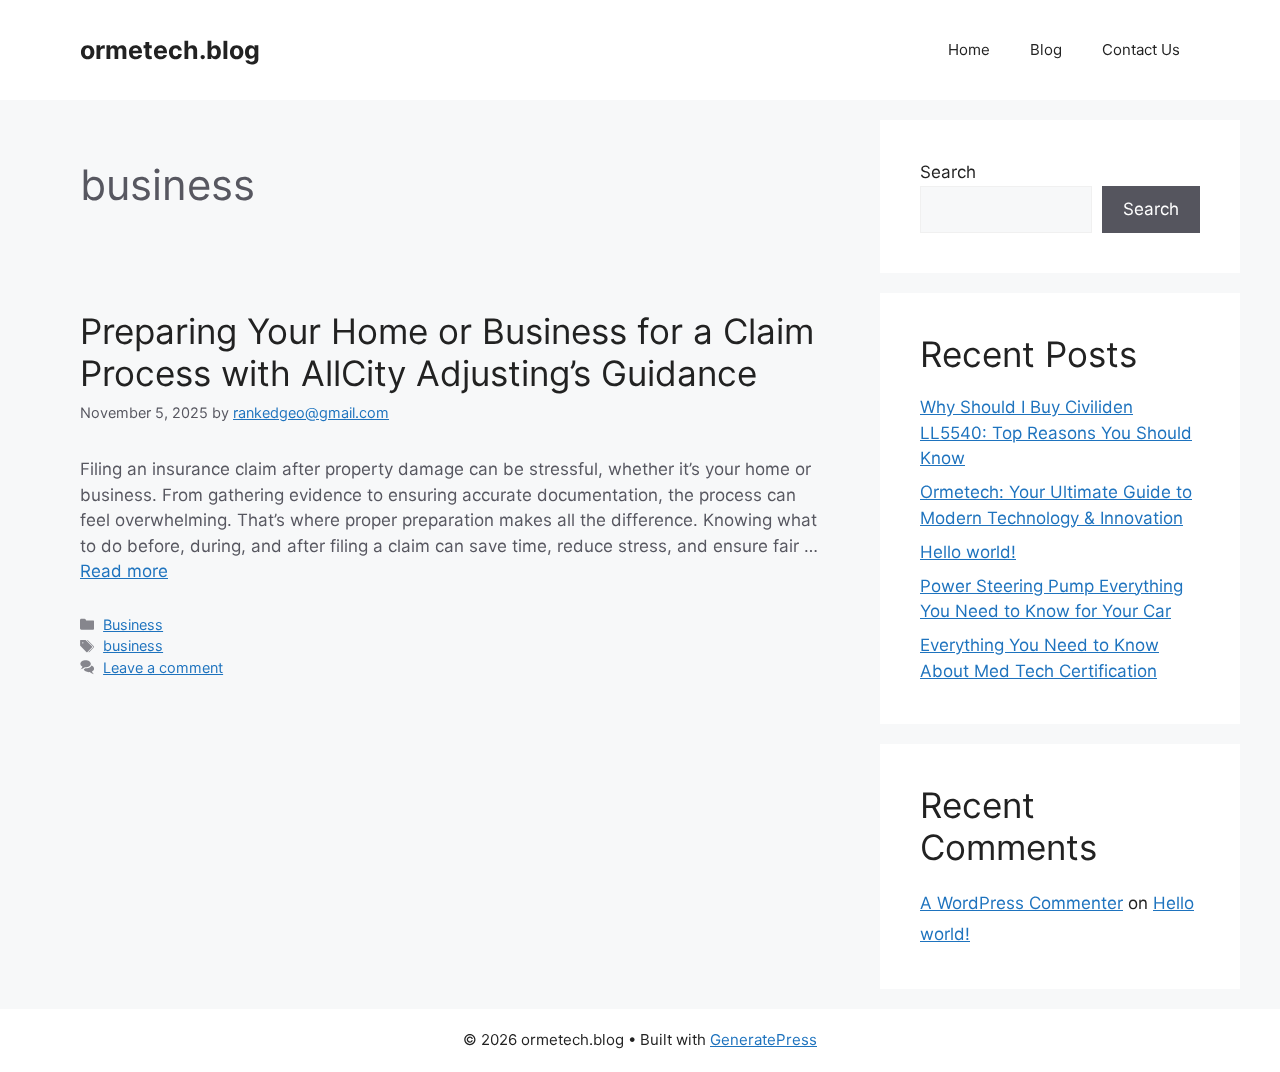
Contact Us (1141, 49)
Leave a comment (163, 667)
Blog (1046, 49)
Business (133, 624)
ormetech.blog (170, 50)
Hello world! (968, 552)
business (133, 645)
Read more (124, 571)
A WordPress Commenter (1021, 903)
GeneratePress (763, 1039)
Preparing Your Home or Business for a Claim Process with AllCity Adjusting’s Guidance (447, 352)
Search (948, 172)
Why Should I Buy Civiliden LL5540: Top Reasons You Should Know (1056, 432)
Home (969, 49)
